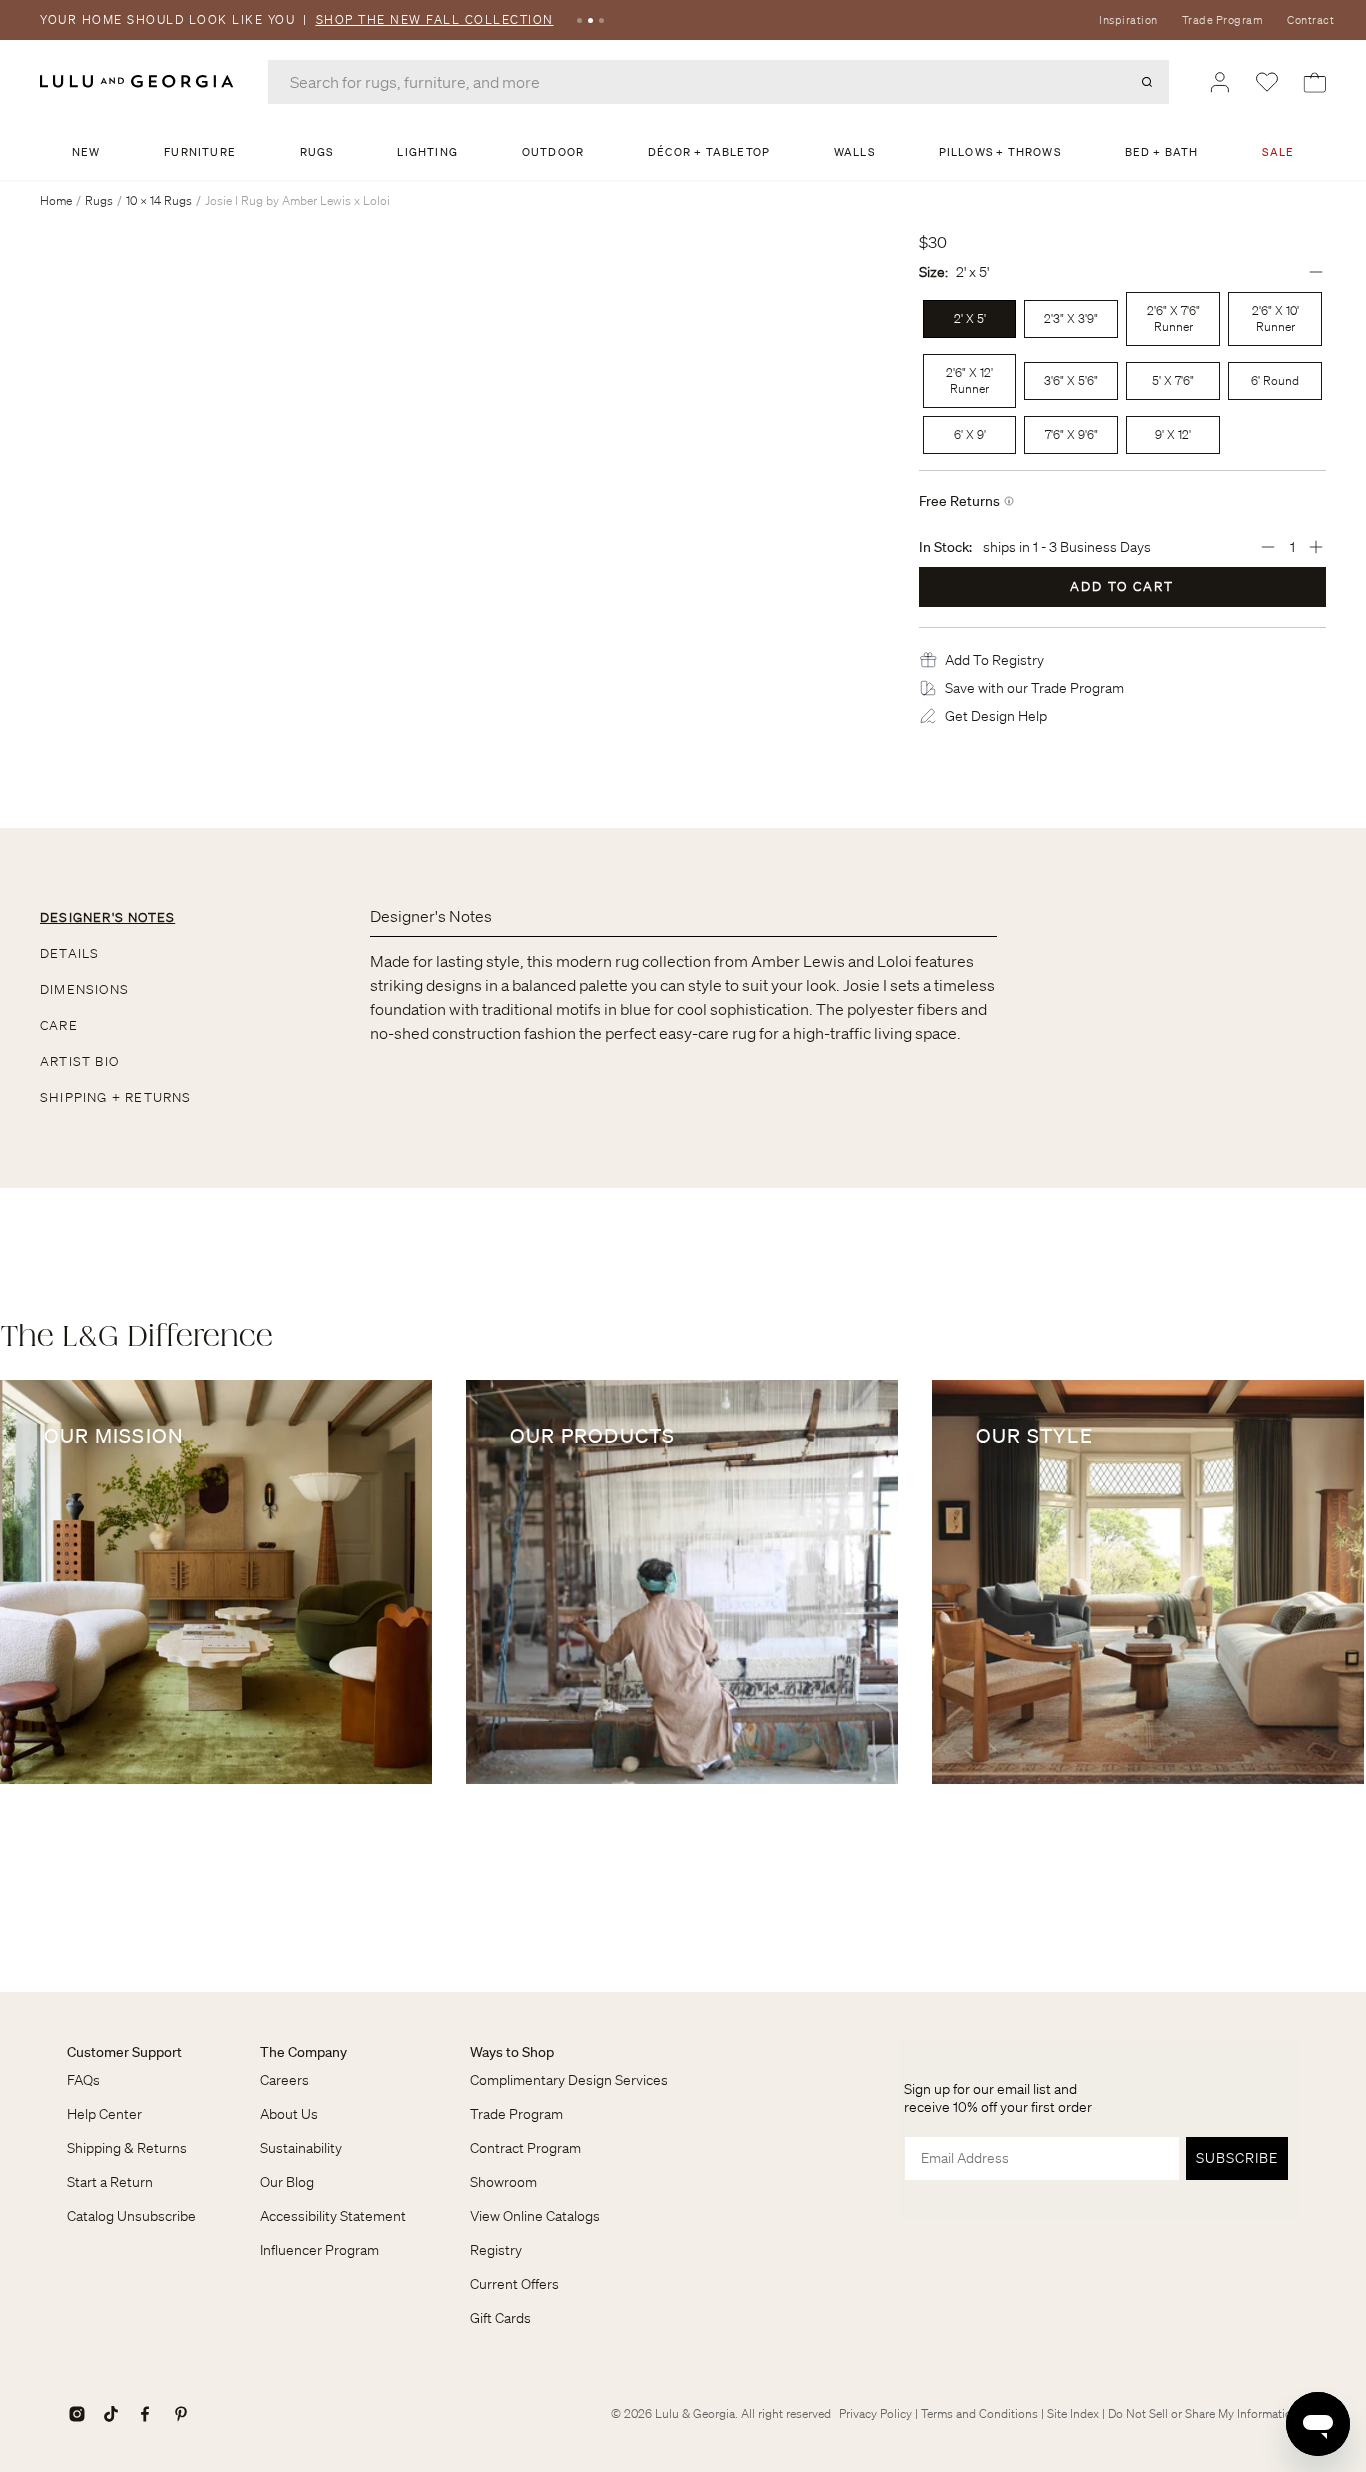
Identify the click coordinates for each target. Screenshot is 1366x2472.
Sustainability (301, 2148)
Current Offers (514, 2284)
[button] (994, 660)
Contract (1310, 20)
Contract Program (525, 2148)
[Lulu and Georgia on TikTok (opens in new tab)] (111, 2414)
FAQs (83, 2080)
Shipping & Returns (127, 2148)
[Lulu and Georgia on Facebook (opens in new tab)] (145, 2414)
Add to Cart (1122, 586)
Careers (284, 2080)
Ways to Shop (512, 2052)
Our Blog (287, 2182)
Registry (496, 2250)
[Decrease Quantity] (1268, 547)
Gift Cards (500, 2318)
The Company (303, 2052)
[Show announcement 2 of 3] (590, 20)
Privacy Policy (875, 2413)
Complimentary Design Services (569, 2080)
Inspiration (1128, 20)
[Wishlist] (1267, 82)
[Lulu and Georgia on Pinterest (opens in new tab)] (181, 2414)
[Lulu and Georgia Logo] (140, 81)
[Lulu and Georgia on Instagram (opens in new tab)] (77, 2414)
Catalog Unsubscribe (131, 2216)
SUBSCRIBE (1237, 2158)
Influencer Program (319, 2250)
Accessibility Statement (333, 2216)
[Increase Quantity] (1316, 547)
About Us (289, 2114)
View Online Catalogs (535, 2216)
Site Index (1073, 2413)
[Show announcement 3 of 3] (601, 20)
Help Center (104, 2114)
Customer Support (124, 2052)
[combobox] (718, 82)
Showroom (503, 2182)
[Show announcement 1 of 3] (579, 20)
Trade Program (1223, 20)
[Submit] (1147, 82)
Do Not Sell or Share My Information (1203, 2413)
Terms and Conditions (979, 2413)
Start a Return (110, 2182)
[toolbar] (683, 20)
